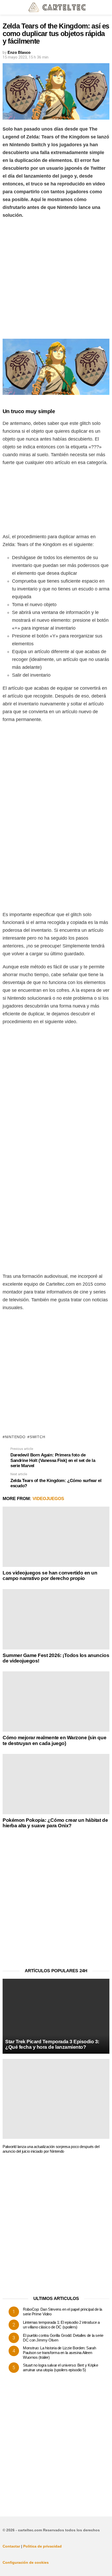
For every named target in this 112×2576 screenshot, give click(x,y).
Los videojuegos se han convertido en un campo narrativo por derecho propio (50, 1576)
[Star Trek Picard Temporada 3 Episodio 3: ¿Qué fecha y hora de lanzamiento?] (56, 2016)
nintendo (15, 1437)
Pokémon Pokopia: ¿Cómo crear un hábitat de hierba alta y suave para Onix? (55, 1823)
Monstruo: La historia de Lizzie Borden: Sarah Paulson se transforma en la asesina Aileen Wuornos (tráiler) (59, 2353)
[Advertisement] (56, 280)
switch (37, 1437)
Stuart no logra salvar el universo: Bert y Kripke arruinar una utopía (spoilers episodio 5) (61, 2367)
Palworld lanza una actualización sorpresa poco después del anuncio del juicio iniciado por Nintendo (51, 2149)
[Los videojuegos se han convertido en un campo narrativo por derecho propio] (56, 1537)
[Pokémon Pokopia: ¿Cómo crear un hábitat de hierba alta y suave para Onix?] (56, 1784)
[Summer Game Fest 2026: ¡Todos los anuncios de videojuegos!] (56, 1619)
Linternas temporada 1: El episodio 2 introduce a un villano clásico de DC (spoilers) (61, 2325)
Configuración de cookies (26, 2562)
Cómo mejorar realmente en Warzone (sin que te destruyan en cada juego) (54, 1740)
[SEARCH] (106, 7)
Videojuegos (48, 1499)
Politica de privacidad (42, 2546)
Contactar (11, 2546)
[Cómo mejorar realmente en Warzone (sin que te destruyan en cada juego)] (56, 1702)
